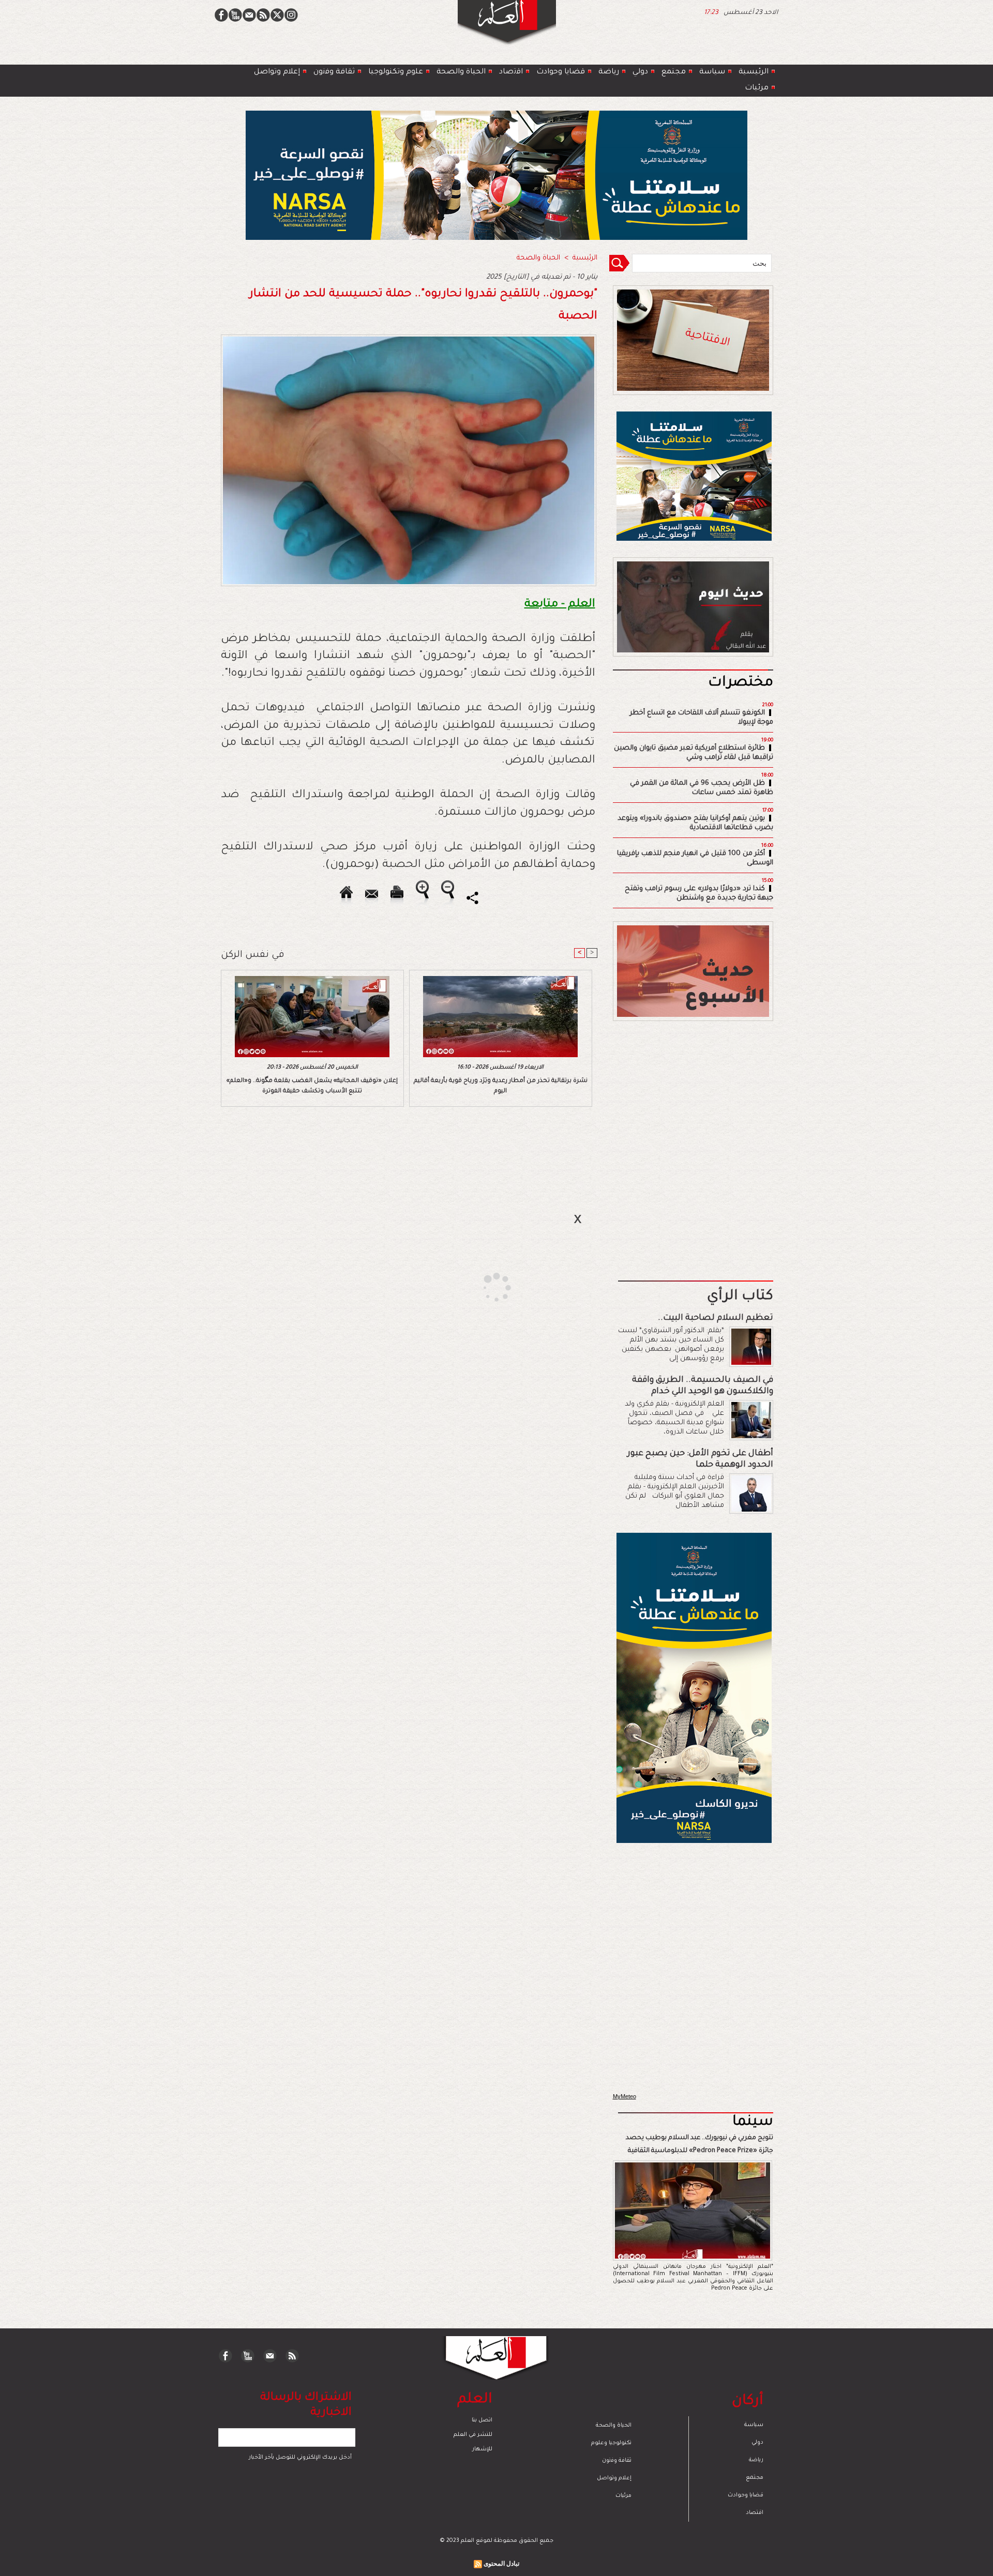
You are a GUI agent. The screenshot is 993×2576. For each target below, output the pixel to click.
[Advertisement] (484, 1287)
